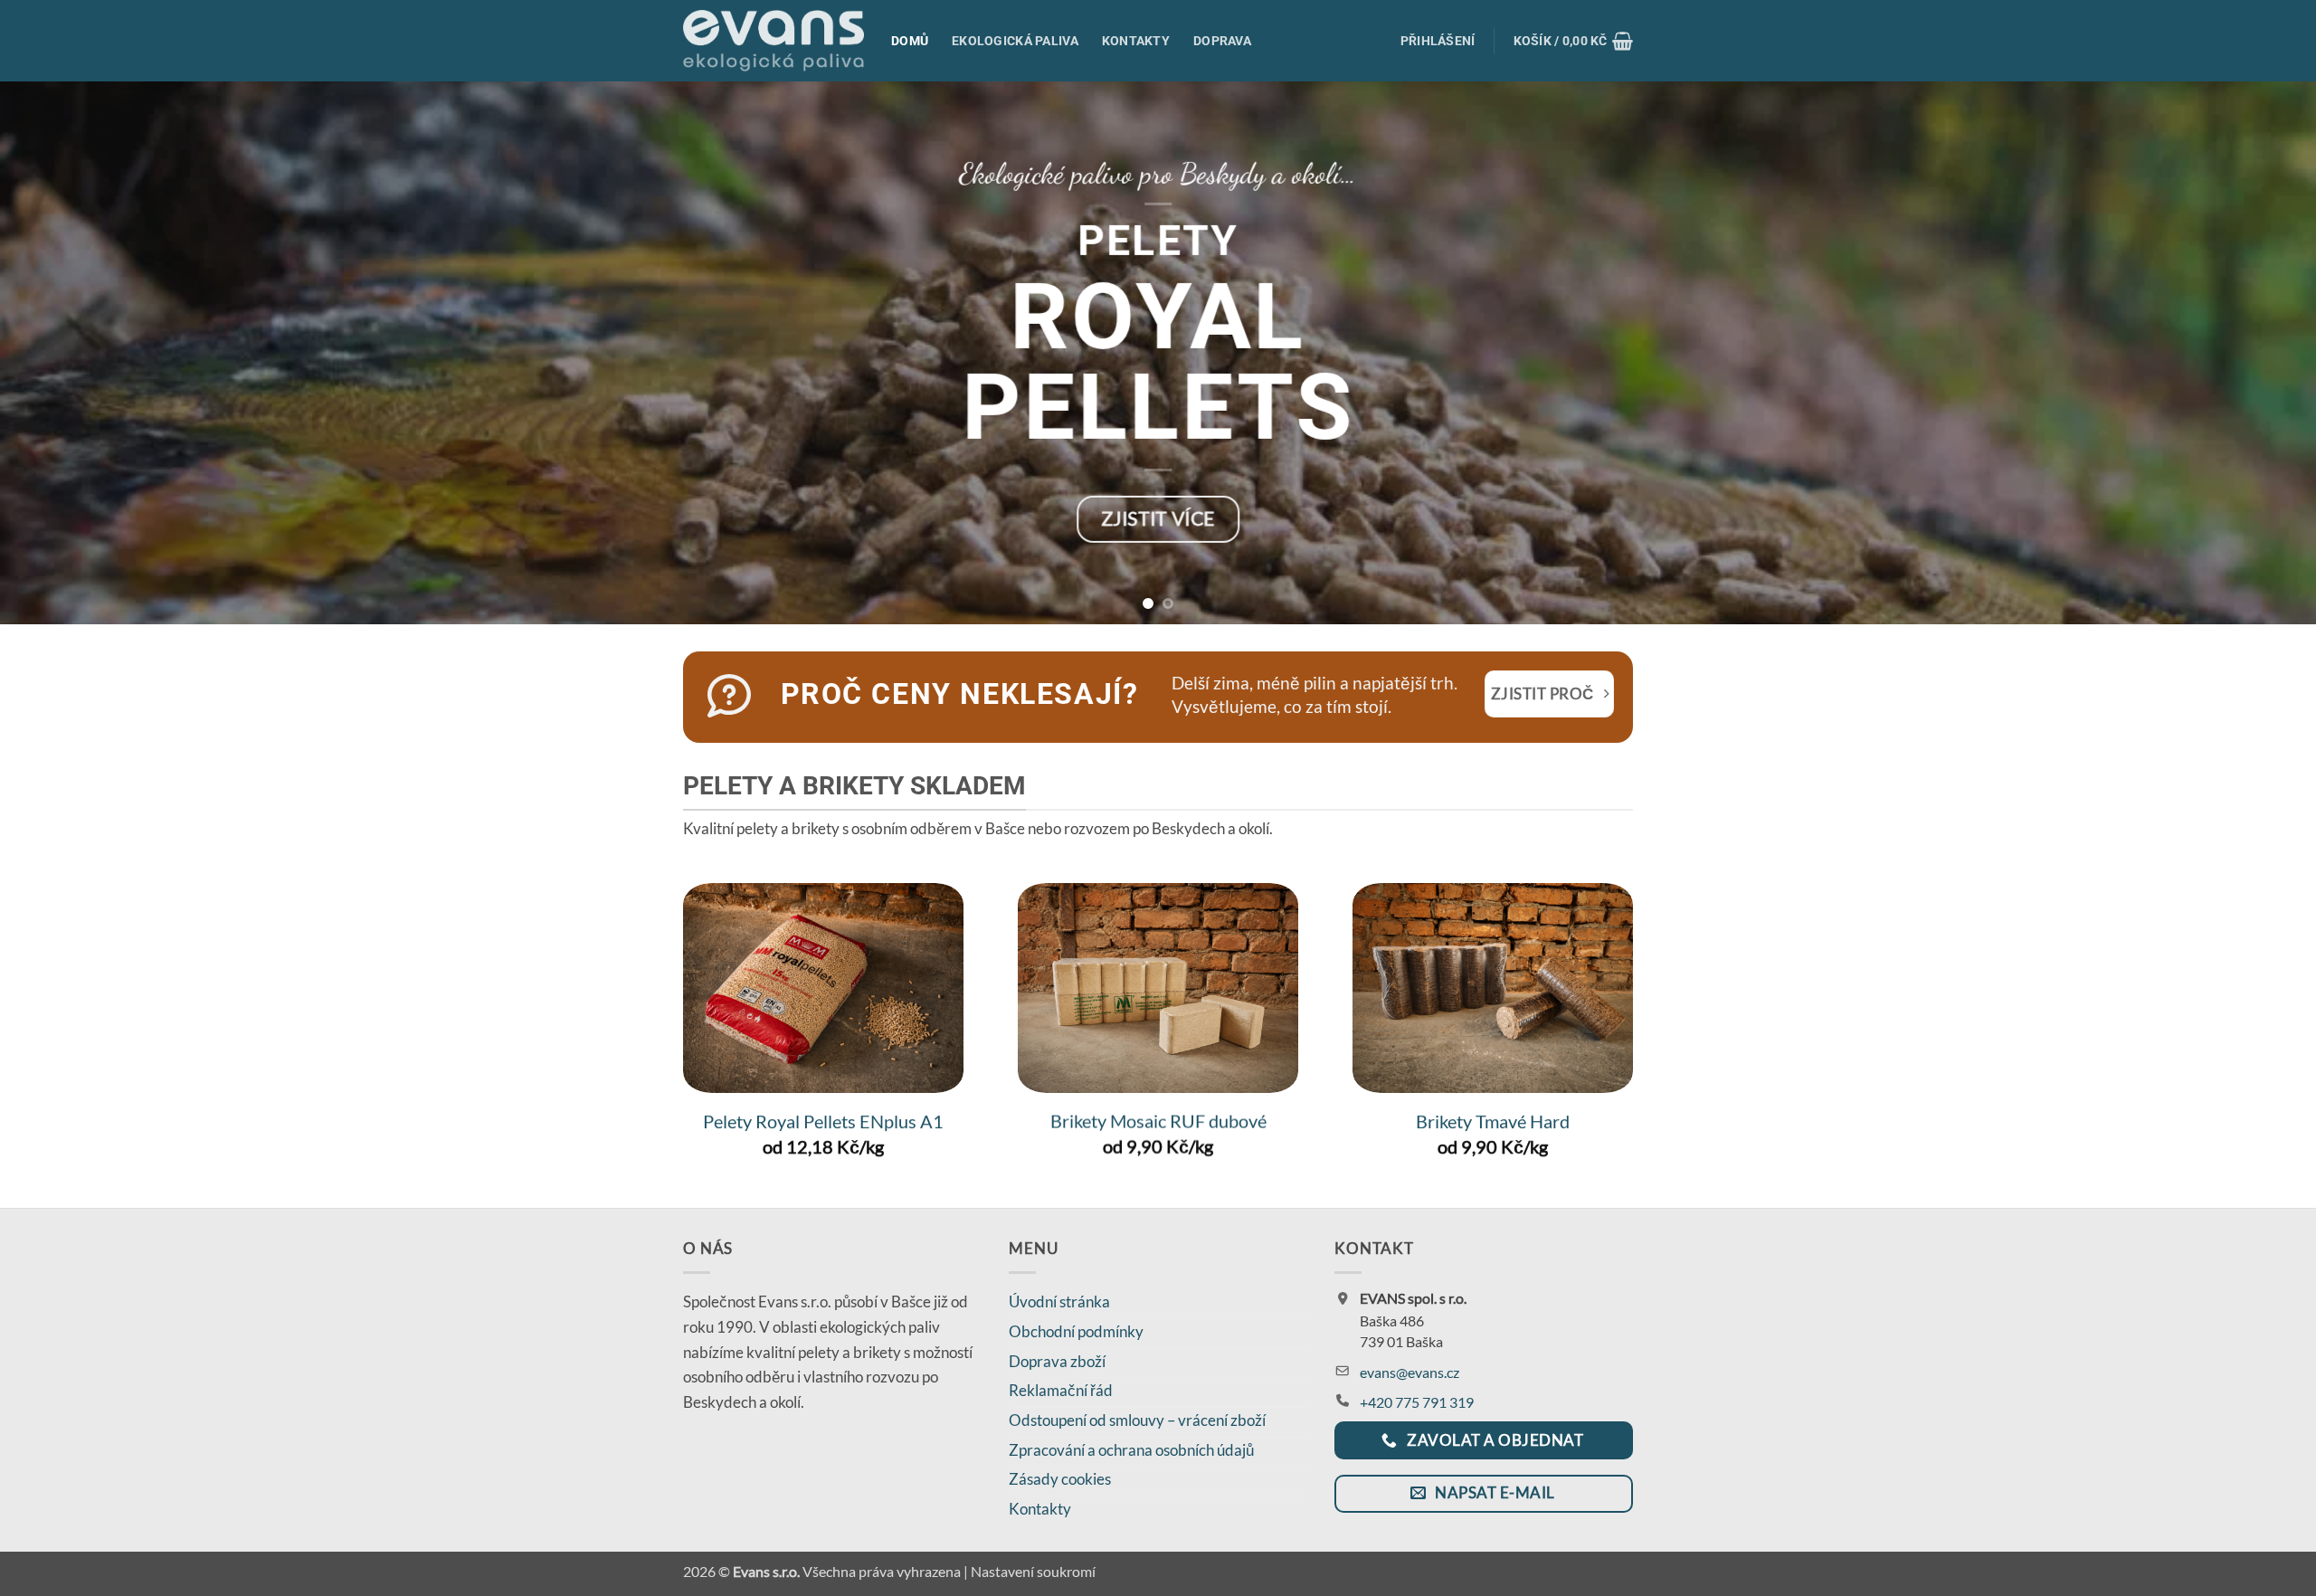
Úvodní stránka (1059, 1301)
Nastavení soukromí (1033, 1572)
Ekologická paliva (1015, 41)
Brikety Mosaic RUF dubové (1158, 1121)
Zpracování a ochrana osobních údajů (1131, 1450)
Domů (910, 41)
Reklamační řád (1061, 1390)
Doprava (1222, 41)
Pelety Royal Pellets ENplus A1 (823, 1121)
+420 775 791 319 (1417, 1402)
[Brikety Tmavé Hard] (1493, 988)
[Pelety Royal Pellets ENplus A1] (823, 988)
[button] (1438, 41)
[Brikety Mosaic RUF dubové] (1158, 988)
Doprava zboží (1057, 1361)
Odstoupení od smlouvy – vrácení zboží (1137, 1420)
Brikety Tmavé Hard (1493, 1121)
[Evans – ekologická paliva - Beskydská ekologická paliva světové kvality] (774, 41)
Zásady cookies (1060, 1479)
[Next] (2247, 353)
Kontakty (1136, 41)
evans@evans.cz (1410, 1372)
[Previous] (69, 353)
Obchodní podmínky (1076, 1331)
